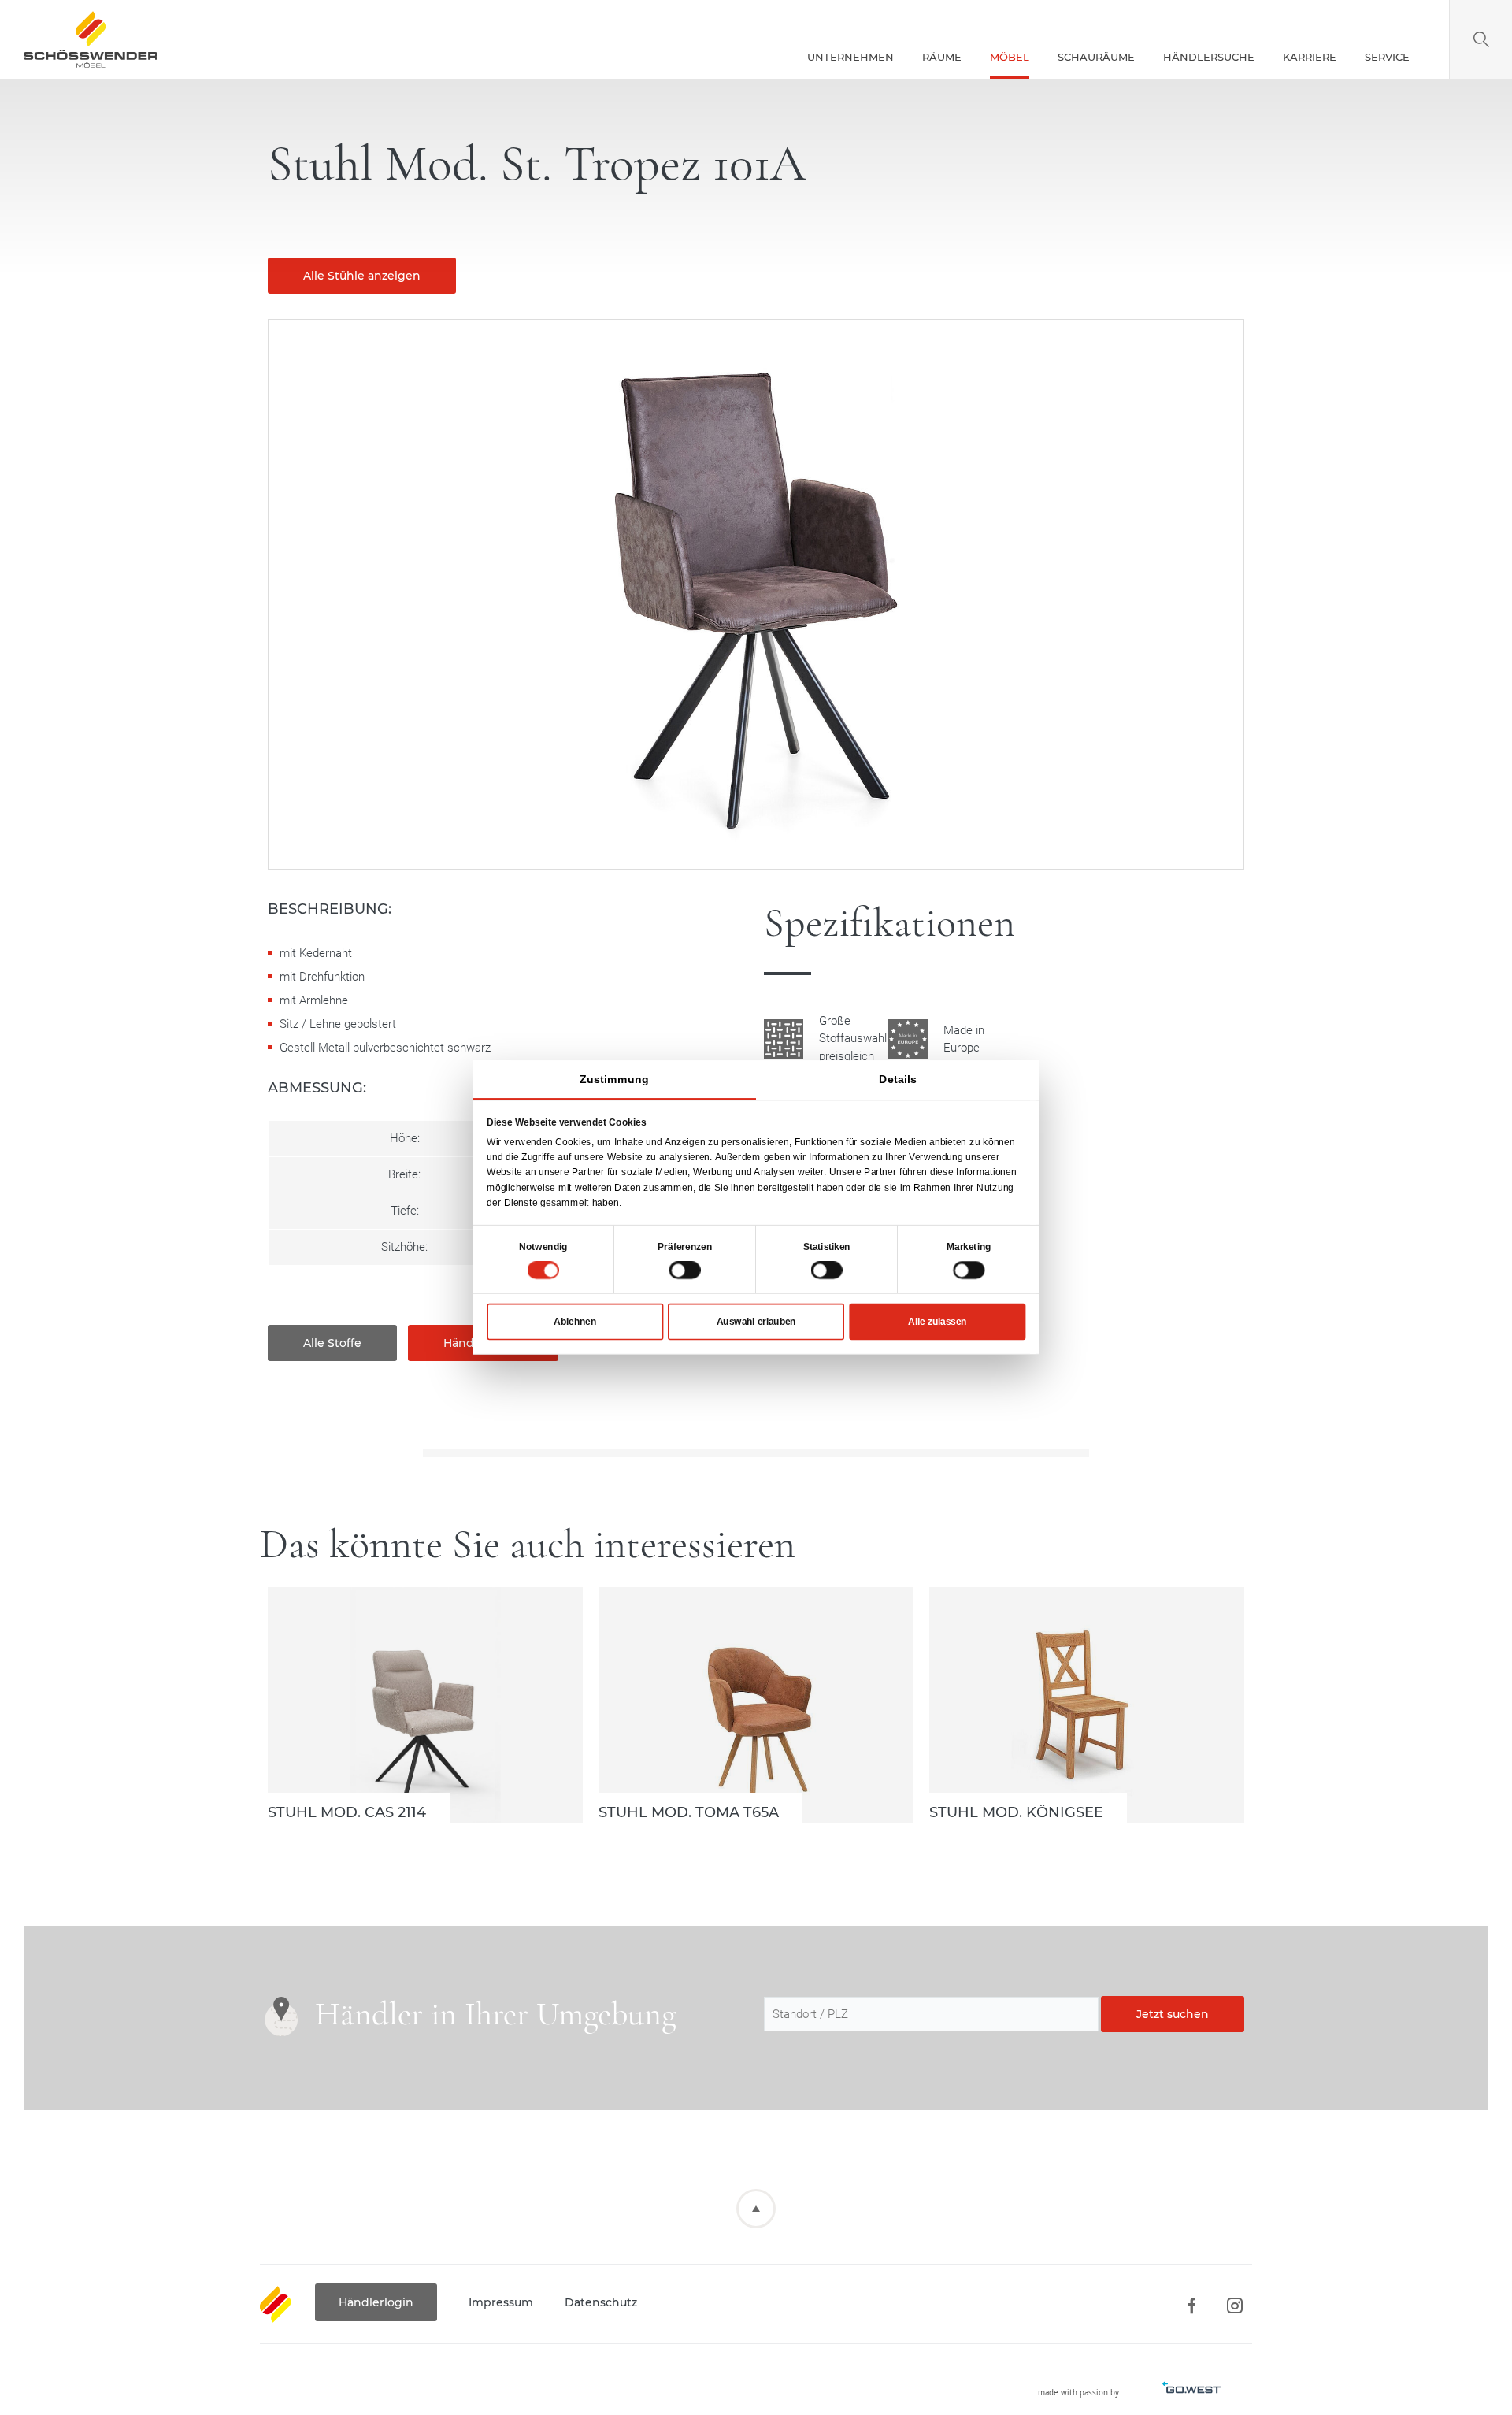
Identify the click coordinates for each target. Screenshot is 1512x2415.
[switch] (685, 1270)
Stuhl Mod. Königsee (1087, 1705)
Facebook (1191, 2306)
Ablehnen (575, 1322)
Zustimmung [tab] (614, 1079)
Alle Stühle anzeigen (362, 276)
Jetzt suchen (1173, 2014)
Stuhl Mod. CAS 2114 (425, 1705)
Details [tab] (898, 1079)
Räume (942, 57)
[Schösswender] (91, 39)
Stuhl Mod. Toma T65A (756, 1705)
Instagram (1234, 2306)
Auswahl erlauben (756, 1322)
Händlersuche (1209, 57)
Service (1387, 57)
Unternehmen (850, 57)
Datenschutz (601, 2302)
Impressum (501, 2302)
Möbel (1010, 57)
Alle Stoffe (332, 1343)
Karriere (1310, 57)
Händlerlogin (376, 2302)
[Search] (1481, 39)
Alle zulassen (937, 1322)
